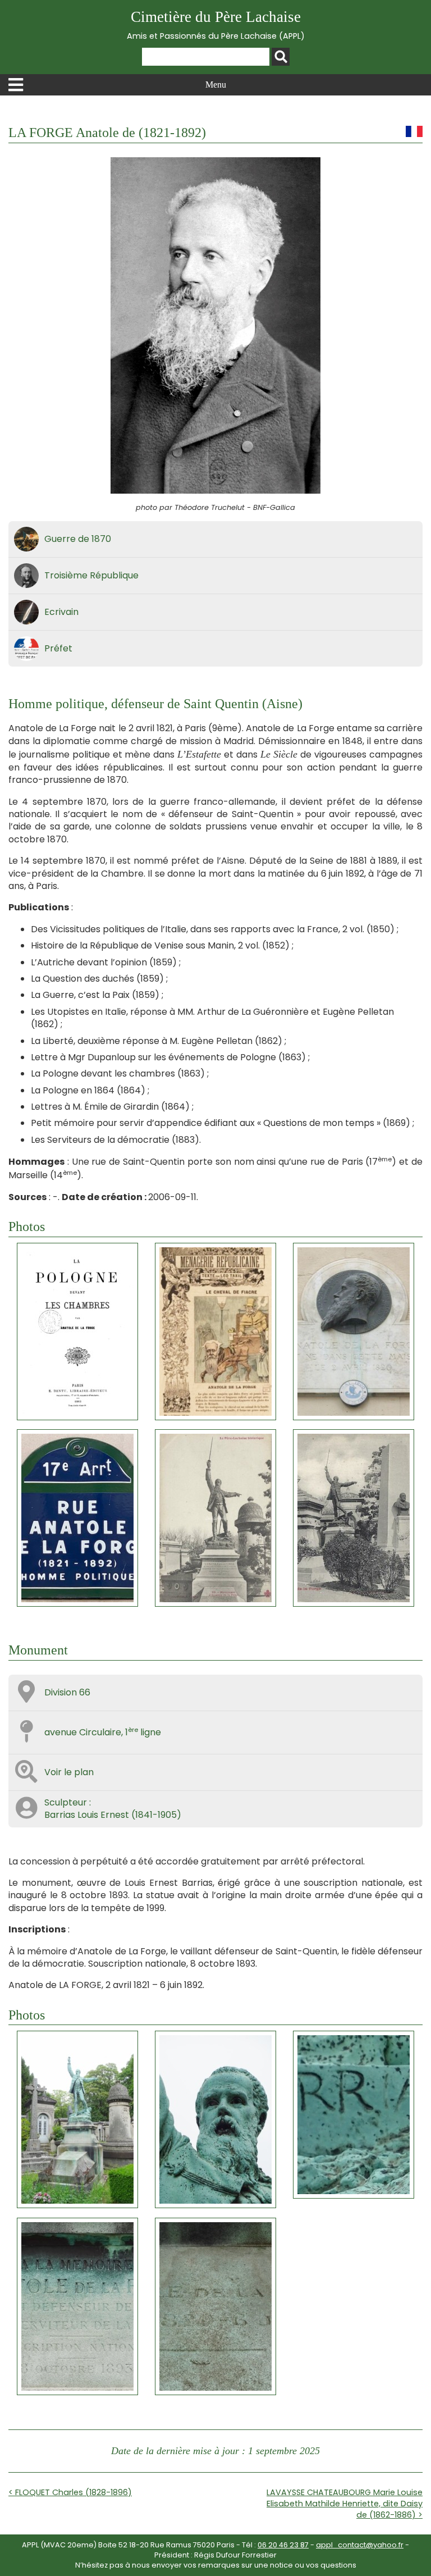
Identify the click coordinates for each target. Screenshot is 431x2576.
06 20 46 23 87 (283, 2545)
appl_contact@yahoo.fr (360, 2545)
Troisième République (91, 575)
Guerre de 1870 (78, 539)
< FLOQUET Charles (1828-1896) (70, 2492)
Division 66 (67, 1692)
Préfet (58, 648)
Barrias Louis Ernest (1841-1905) (113, 1815)
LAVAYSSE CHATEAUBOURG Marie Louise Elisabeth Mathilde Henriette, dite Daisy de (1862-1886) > (345, 2504)
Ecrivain (61, 612)
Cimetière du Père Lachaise (216, 25)
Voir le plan (69, 1772)
